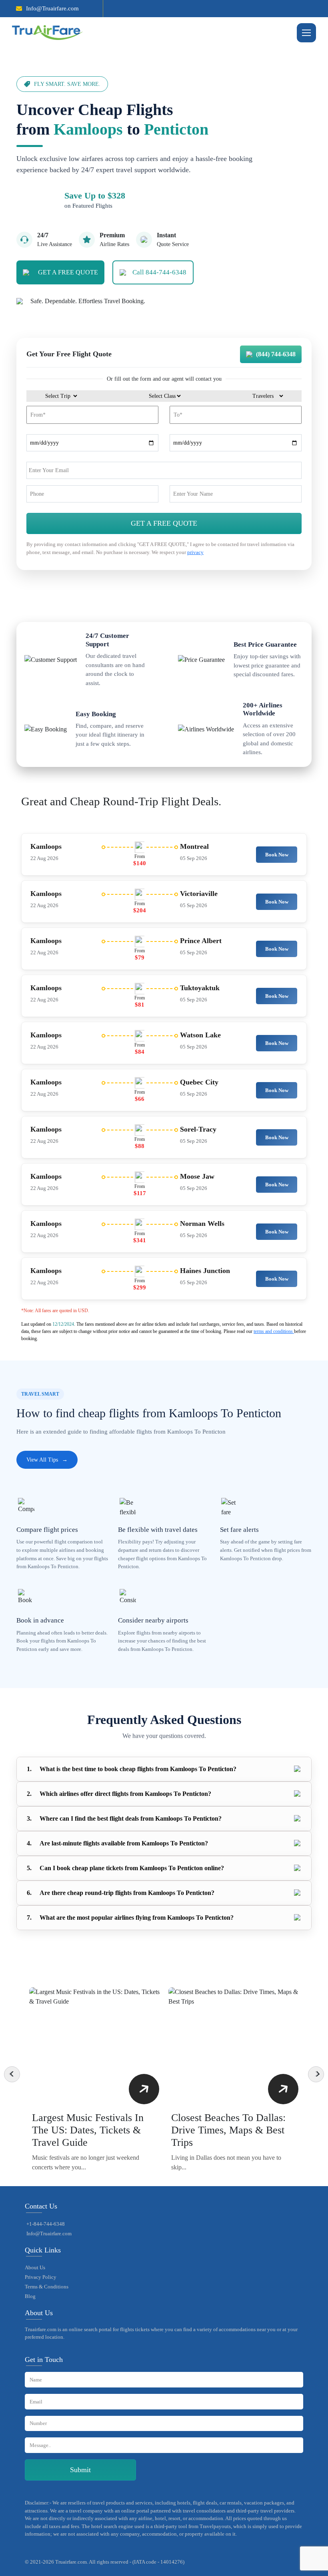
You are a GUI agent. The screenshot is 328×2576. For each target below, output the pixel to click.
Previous (12, 2074)
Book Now (277, 855)
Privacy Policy (41, 2277)
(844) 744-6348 (276, 354)
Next (316, 2074)
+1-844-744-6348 (46, 2224)
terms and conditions (274, 1331)
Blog (30, 2296)
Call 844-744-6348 (159, 272)
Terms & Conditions (47, 2287)
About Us (35, 2267)
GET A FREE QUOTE (68, 272)
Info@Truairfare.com (52, 8)
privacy (195, 552)
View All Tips (47, 1460)
